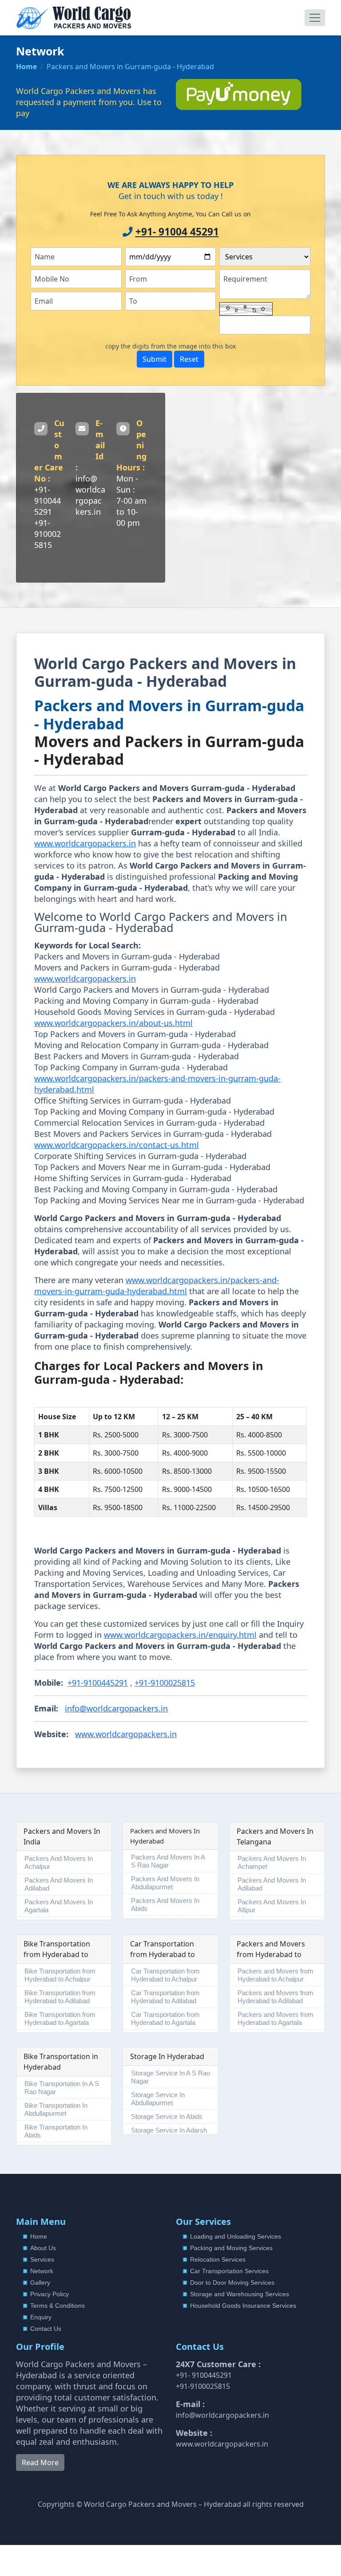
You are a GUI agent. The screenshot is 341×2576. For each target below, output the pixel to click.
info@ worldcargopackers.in (90, 495)
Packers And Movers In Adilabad (59, 1884)
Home (26, 67)
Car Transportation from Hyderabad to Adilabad (165, 1997)
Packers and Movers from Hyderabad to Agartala (276, 2018)
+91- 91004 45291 (177, 232)
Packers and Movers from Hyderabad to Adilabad (276, 1997)
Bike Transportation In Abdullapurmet (56, 2109)
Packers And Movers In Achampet (272, 1862)
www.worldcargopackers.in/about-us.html (113, 1023)
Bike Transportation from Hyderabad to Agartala (60, 2018)
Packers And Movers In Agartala (59, 1906)
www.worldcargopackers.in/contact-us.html (117, 1145)
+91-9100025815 (48, 534)
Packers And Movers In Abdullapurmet (165, 1883)
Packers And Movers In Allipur (272, 1906)
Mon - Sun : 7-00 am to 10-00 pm (131, 501)
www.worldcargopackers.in (85, 843)
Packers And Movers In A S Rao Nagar (168, 1861)
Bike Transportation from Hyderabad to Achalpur (60, 1975)
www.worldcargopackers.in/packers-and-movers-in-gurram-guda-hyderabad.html (157, 1286)
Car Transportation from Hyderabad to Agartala (165, 2018)
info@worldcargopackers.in (116, 1708)
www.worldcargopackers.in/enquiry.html (180, 1635)
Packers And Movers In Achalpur (59, 1862)
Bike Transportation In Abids (56, 2131)
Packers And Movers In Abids (165, 1905)
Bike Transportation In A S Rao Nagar (62, 2088)
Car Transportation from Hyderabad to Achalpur (165, 1975)
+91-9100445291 (48, 501)
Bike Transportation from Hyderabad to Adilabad (60, 1997)
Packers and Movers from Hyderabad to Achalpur (276, 1975)
